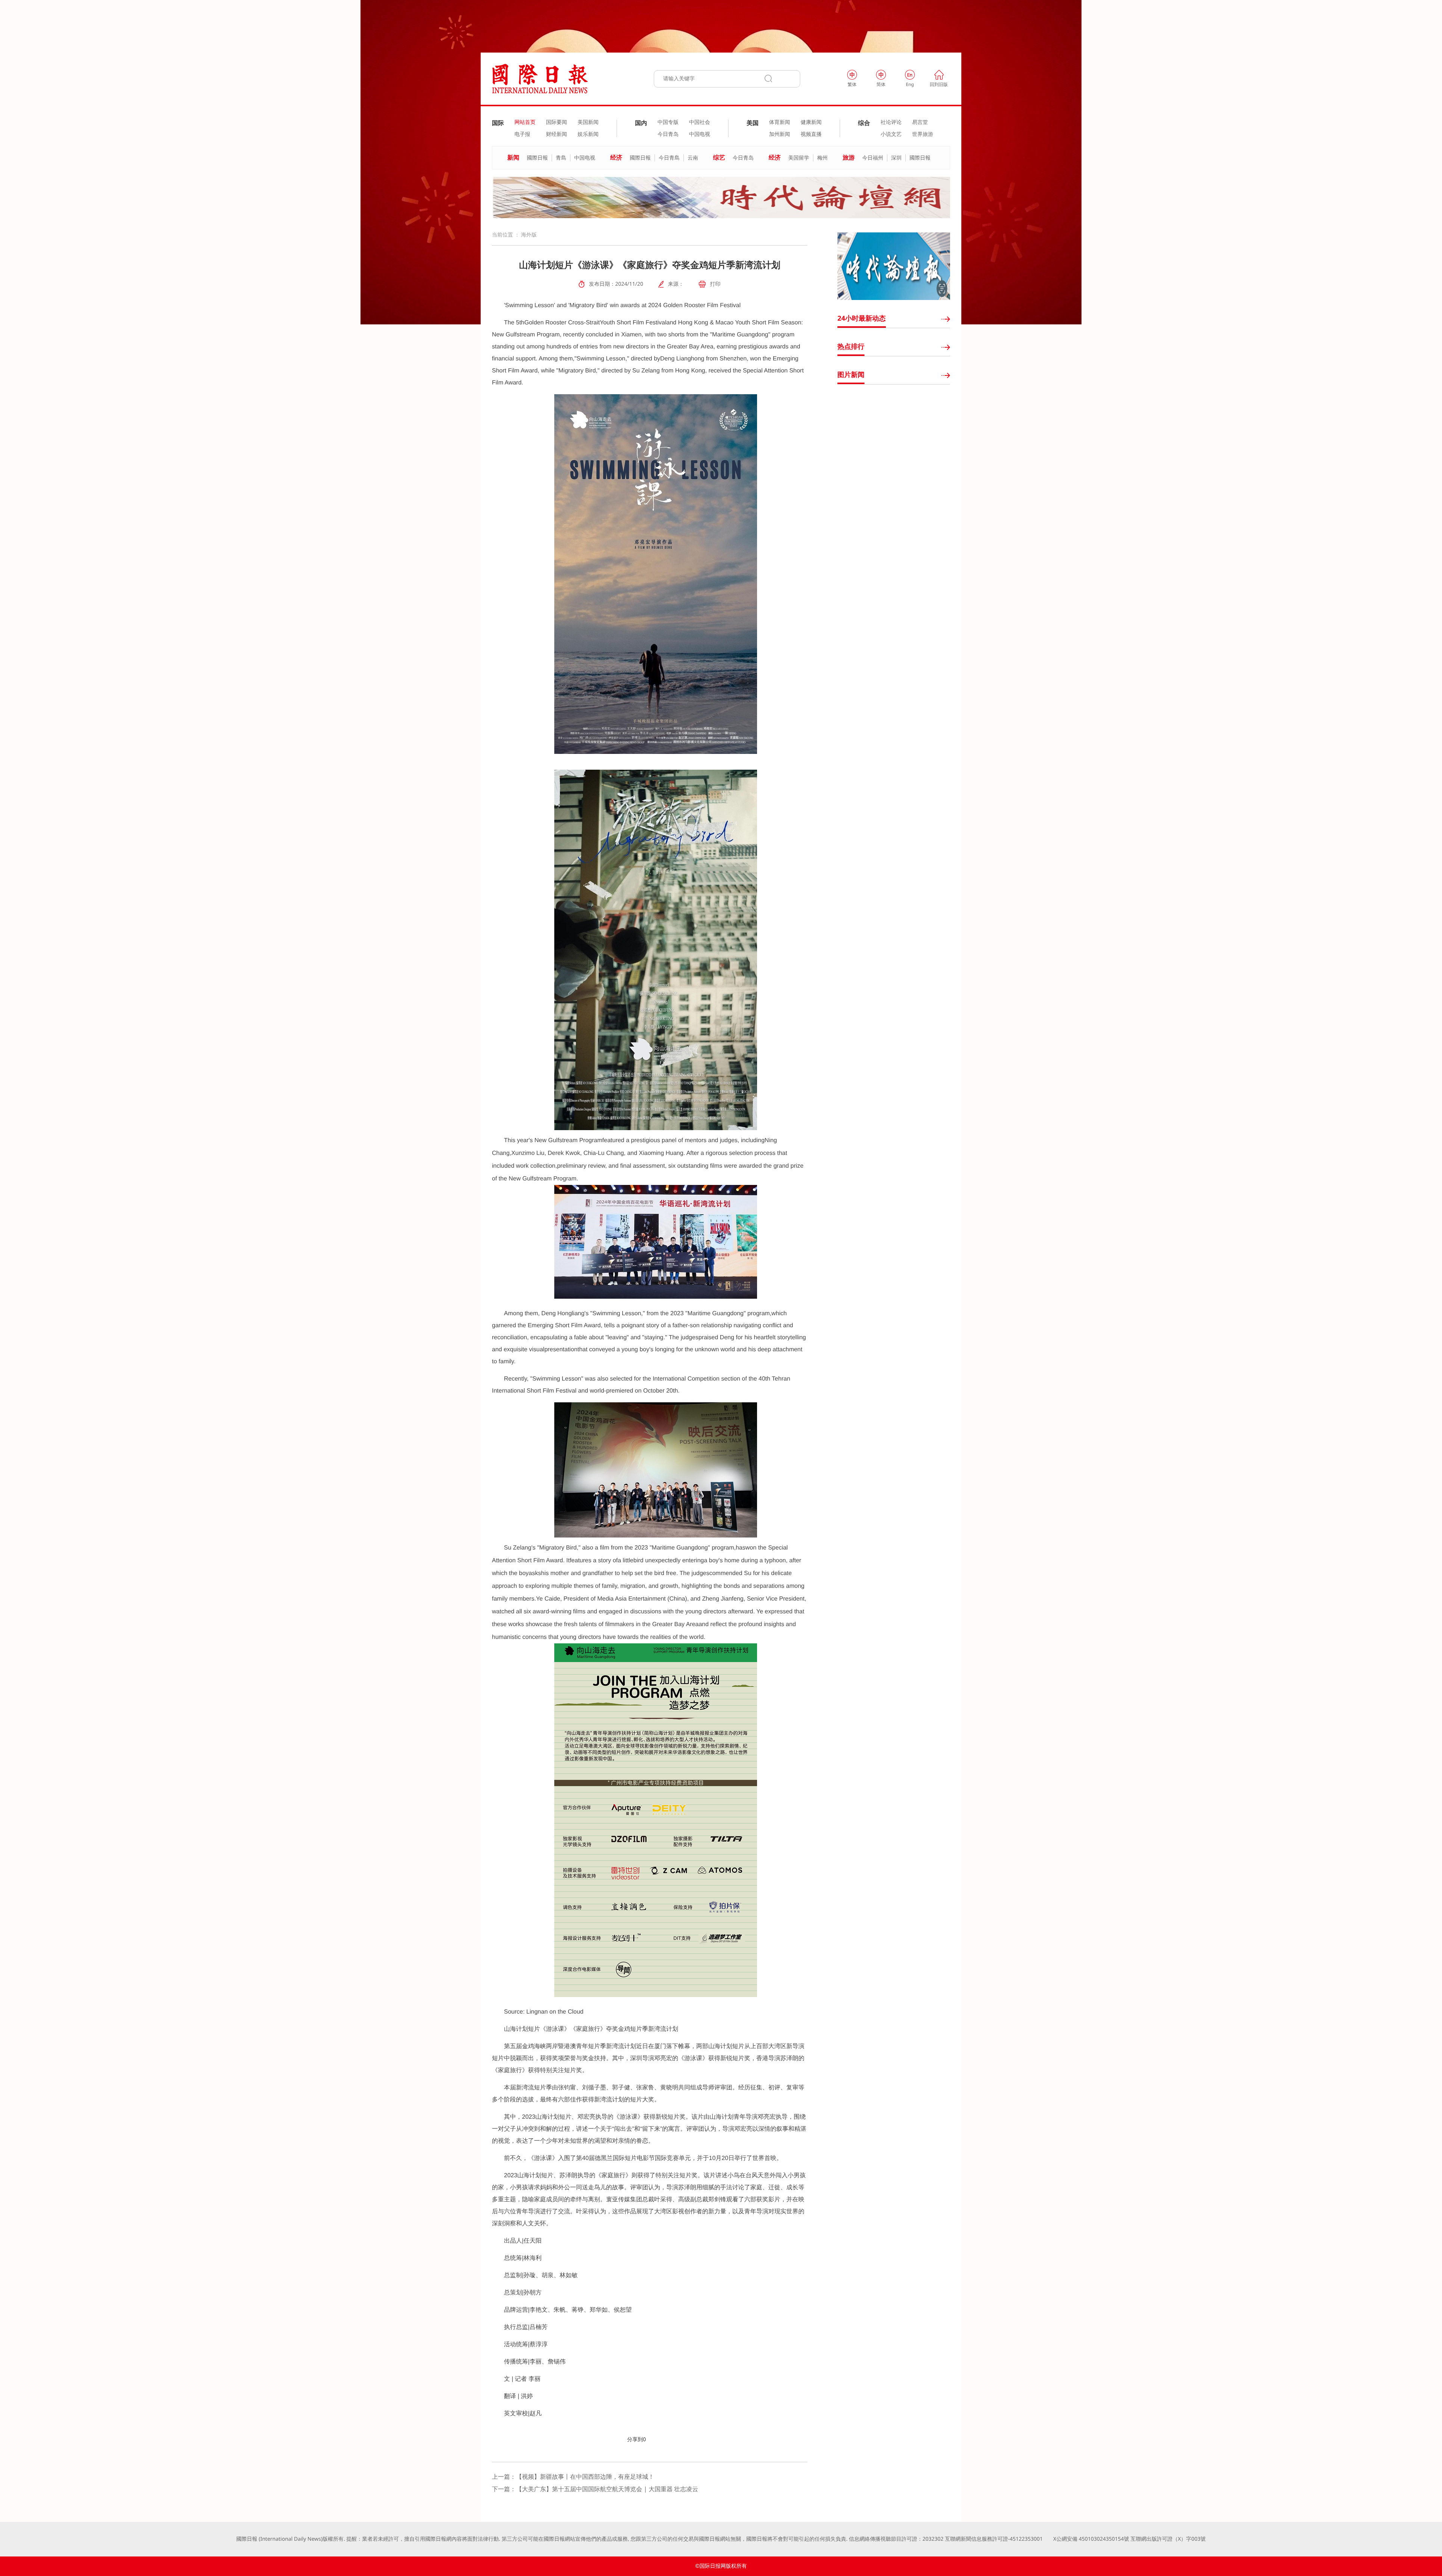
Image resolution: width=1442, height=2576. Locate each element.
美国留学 (799, 158)
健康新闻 (811, 122)
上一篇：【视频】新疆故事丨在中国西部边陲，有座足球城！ (573, 2477)
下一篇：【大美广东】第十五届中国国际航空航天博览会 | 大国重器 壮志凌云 (595, 2489)
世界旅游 (923, 134)
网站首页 (525, 122)
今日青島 (669, 158)
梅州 (822, 158)
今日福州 (873, 158)
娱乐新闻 (588, 134)
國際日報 (537, 158)
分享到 (635, 2440)
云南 (693, 158)
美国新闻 (588, 122)
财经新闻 (557, 134)
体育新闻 (780, 122)
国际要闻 (557, 122)
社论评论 (891, 122)
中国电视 (700, 134)
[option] (721, 197)
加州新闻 (780, 134)
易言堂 (920, 122)
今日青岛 (668, 134)
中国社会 (700, 122)
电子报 (522, 134)
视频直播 (811, 134)
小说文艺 (891, 134)
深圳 (896, 158)
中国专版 (668, 122)
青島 (561, 158)
